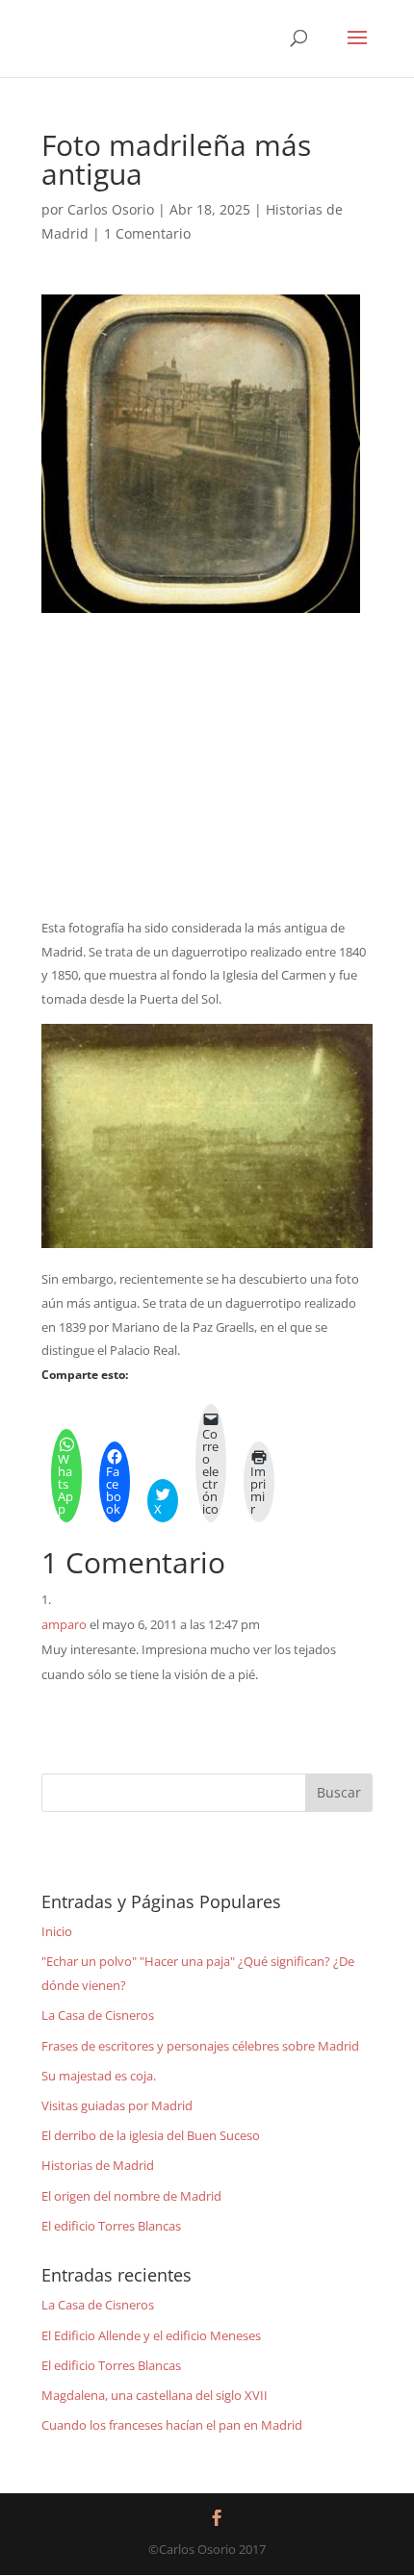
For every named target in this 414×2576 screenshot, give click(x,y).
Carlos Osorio (111, 209)
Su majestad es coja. (99, 2076)
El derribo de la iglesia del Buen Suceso (151, 2135)
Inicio (57, 1931)
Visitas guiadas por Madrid (117, 2105)
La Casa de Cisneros (98, 2015)
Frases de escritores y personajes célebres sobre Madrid (200, 2046)
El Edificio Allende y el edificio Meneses (151, 2335)
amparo (64, 1624)
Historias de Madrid (98, 2165)
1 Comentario (147, 233)
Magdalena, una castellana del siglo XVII (155, 2395)
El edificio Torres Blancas (111, 2226)
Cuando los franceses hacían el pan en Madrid (172, 2425)
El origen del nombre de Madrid (131, 2196)
